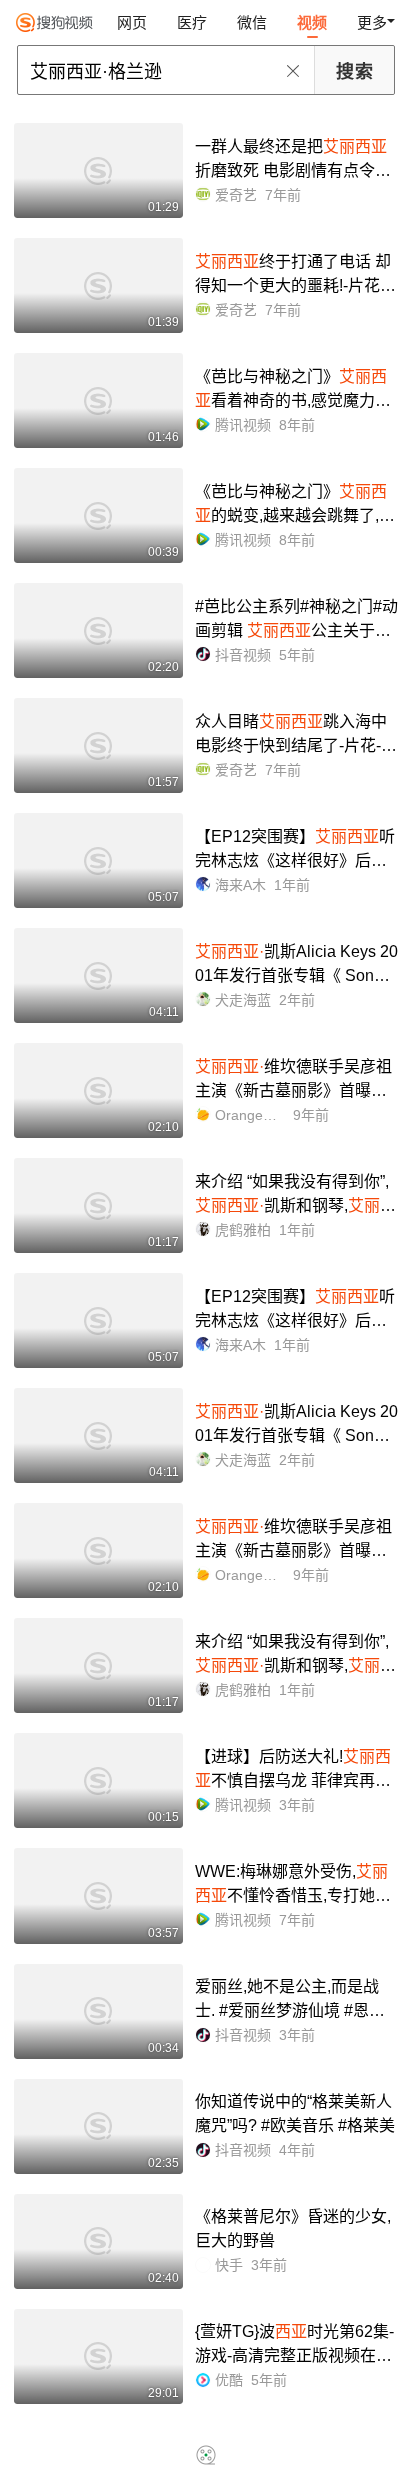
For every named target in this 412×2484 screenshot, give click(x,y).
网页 (132, 22)
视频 (312, 22)
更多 (372, 22)
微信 (252, 22)
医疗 (192, 22)
